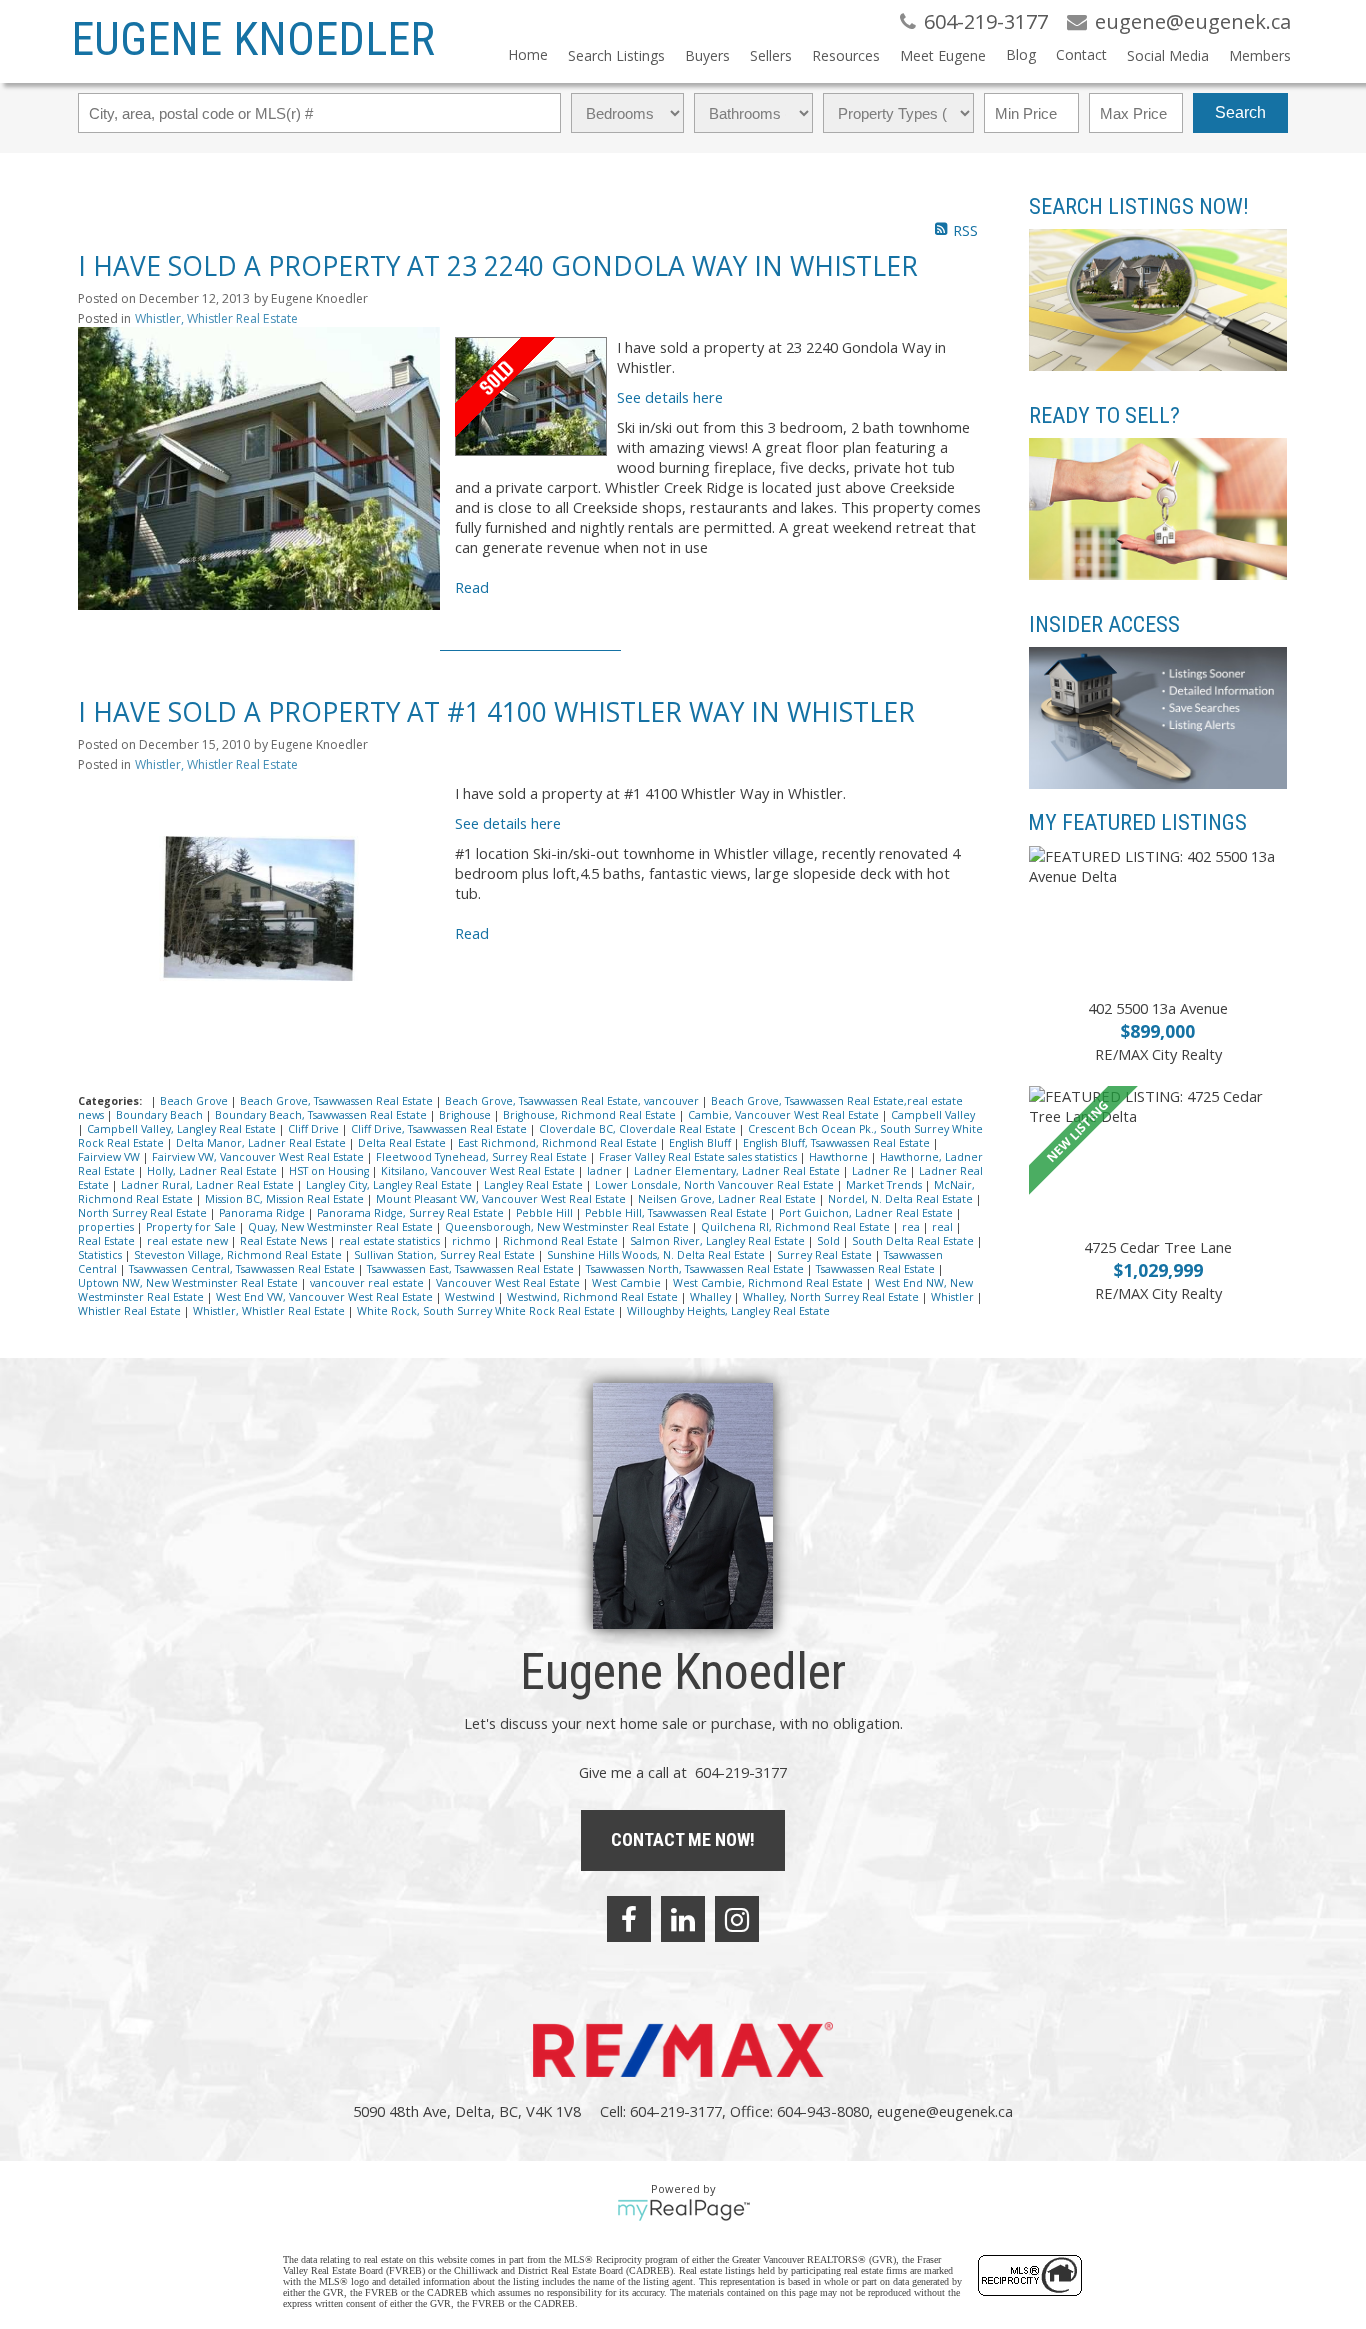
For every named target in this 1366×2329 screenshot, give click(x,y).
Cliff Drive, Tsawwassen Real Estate (440, 1129)
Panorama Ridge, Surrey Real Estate (412, 1213)
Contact (1081, 54)
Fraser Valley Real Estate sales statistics (699, 1157)
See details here (670, 397)
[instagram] (737, 1919)
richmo (473, 1241)
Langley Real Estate (535, 1185)
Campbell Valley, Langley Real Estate (183, 1129)
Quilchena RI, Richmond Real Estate (797, 1227)
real (944, 1227)
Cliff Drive (315, 1129)
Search (1240, 112)
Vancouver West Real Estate (509, 1283)
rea (912, 1227)
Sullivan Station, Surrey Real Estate (446, 1255)
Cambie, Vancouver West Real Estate (785, 1115)
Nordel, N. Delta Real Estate (902, 1199)
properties (107, 1227)
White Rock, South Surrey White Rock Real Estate (487, 1311)
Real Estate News (285, 1241)
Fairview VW (110, 1157)
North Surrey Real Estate (144, 1213)
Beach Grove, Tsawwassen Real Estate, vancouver (573, 1101)
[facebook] (629, 1919)
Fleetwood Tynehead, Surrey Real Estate (483, 1157)
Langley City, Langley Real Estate (390, 1185)
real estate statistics (391, 1241)
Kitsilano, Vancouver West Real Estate (479, 1171)
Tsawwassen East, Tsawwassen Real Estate (472, 1269)
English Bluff (701, 1143)
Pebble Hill (546, 1213)
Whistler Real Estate (131, 1311)
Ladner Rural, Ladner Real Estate (209, 1185)
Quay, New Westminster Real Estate (342, 1227)
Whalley (712, 1297)
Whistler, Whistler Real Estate (216, 318)
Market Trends (885, 1185)
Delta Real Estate (403, 1143)
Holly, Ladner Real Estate (213, 1171)
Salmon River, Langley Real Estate (719, 1241)
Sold (830, 1241)
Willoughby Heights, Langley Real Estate (728, 1311)
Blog (1021, 54)
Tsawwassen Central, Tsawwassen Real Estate (243, 1269)
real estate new (189, 1241)
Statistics (101, 1255)
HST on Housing (330, 1171)
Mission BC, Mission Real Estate (286, 1199)
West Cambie (628, 1283)
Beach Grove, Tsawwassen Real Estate (338, 1101)
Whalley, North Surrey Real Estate (832, 1297)
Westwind (471, 1297)
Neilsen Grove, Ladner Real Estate (728, 1199)
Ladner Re (881, 1171)
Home (528, 54)
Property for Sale (192, 1227)
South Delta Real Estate (914, 1241)
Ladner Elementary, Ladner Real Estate (738, 1171)
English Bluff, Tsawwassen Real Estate (838, 1143)
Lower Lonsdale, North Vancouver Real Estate (716, 1185)
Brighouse (466, 1115)
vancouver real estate (368, 1283)
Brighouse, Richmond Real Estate (591, 1115)
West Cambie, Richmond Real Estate (769, 1283)
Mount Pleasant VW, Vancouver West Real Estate (502, 1199)
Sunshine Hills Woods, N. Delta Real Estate (657, 1255)
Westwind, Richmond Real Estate (594, 1297)
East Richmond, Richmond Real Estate (559, 1143)
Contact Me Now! (683, 1839)
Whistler (954, 1297)
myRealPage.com (683, 2210)
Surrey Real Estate (826, 1255)
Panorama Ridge (263, 1213)
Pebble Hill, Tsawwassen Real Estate (677, 1213)
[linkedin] (683, 1919)
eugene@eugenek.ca (945, 2111)
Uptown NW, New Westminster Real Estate (189, 1283)
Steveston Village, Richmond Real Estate (239, 1255)
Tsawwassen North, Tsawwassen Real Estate (696, 1269)
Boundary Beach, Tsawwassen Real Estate (322, 1115)
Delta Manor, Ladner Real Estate (262, 1143)
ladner (606, 1171)
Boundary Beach (161, 1115)
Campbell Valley (933, 1115)
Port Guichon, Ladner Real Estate (867, 1213)
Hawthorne (840, 1157)
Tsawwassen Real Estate (877, 1269)
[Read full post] (259, 468)
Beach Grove (195, 1101)
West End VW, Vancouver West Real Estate (326, 1297)
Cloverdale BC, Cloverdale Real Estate (639, 1129)
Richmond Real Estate (562, 1241)
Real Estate (108, 1241)
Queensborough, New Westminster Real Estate (568, 1227)
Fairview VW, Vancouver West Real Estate (259, 1157)
